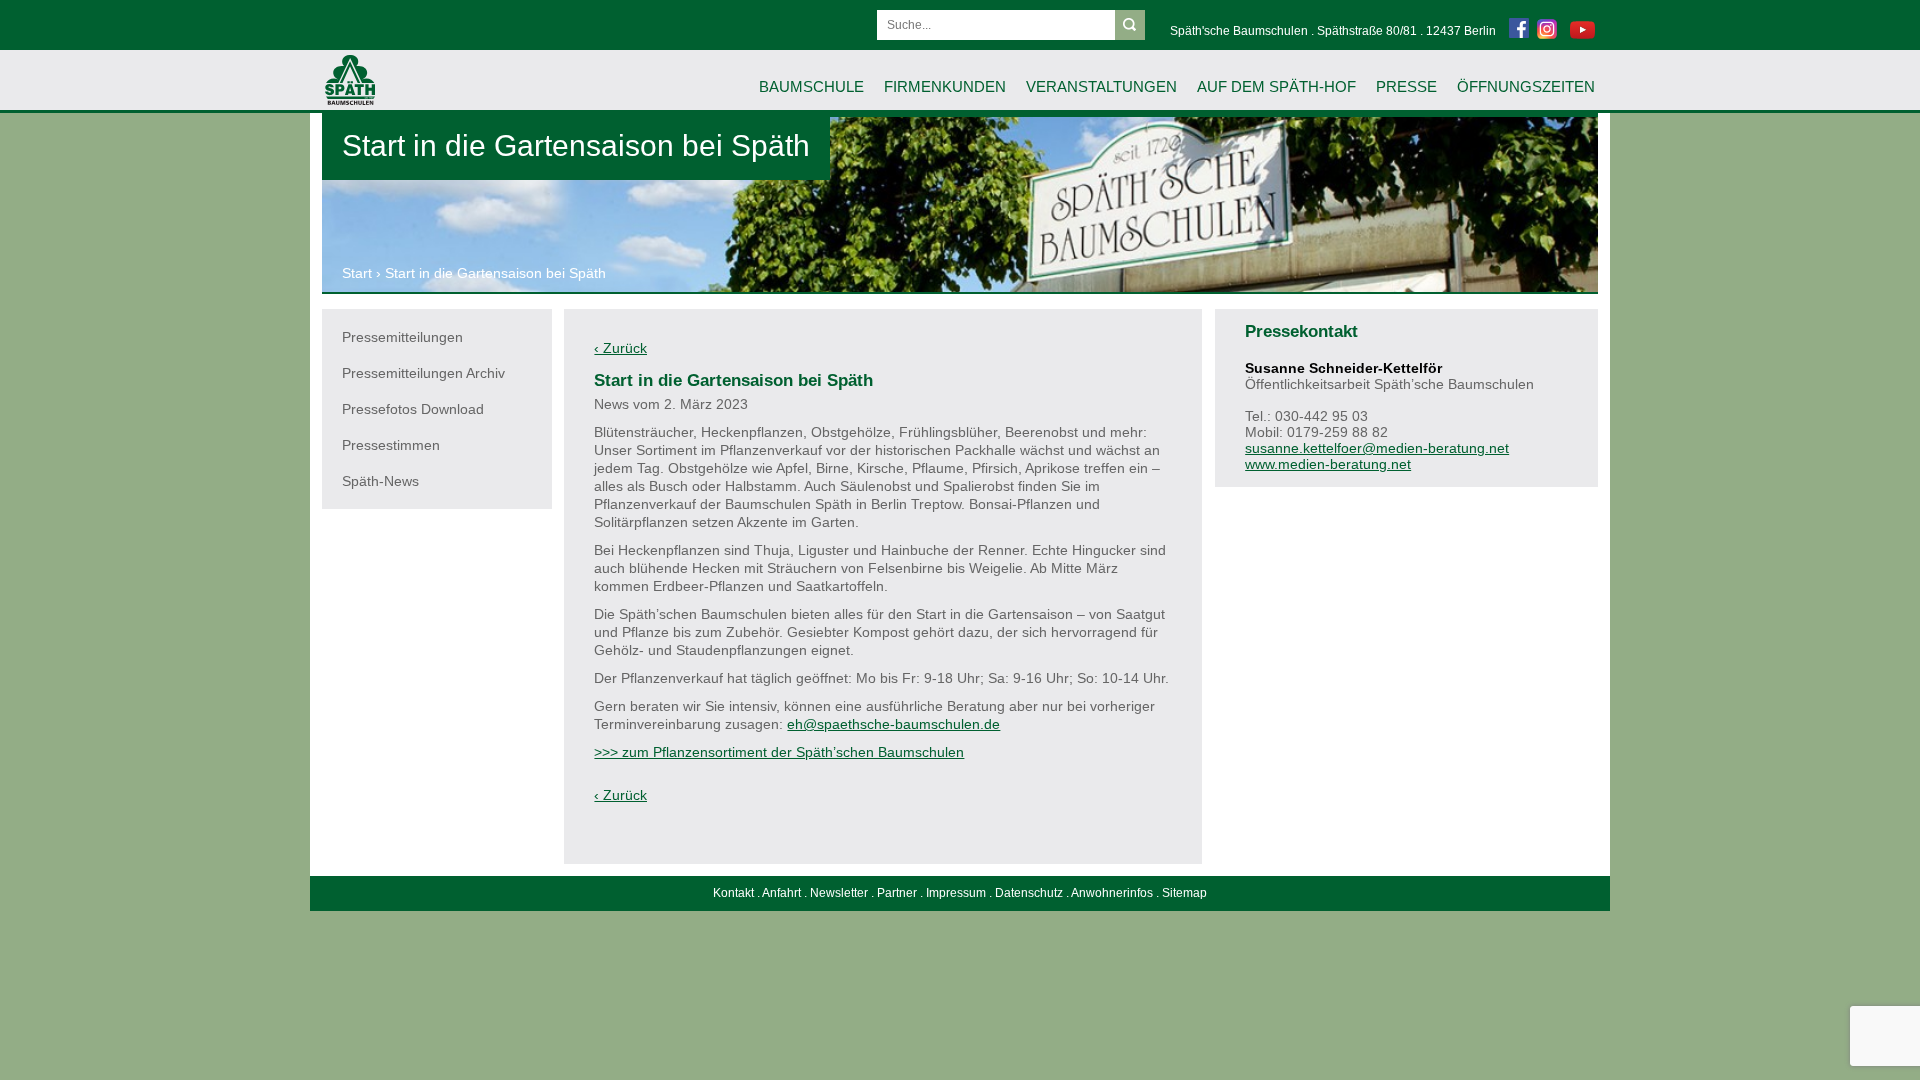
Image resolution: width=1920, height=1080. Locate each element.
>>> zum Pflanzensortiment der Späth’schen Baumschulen (779, 752)
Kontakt (733, 893)
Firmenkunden (945, 86)
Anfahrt (781, 893)
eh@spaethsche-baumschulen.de (893, 724)
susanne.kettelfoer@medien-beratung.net (1377, 448)
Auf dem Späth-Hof (1276, 86)
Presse (1406, 86)
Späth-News (380, 481)
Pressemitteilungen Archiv (423, 373)
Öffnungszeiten (1526, 86)
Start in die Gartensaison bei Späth (495, 273)
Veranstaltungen (1101, 86)
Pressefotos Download (413, 409)
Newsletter (839, 893)
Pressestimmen (391, 445)
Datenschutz (1029, 893)
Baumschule (811, 86)
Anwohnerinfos (1112, 893)
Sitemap (1184, 893)
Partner (897, 893)
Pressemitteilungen (402, 337)
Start (357, 273)
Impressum (956, 893)
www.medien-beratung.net (1328, 464)
